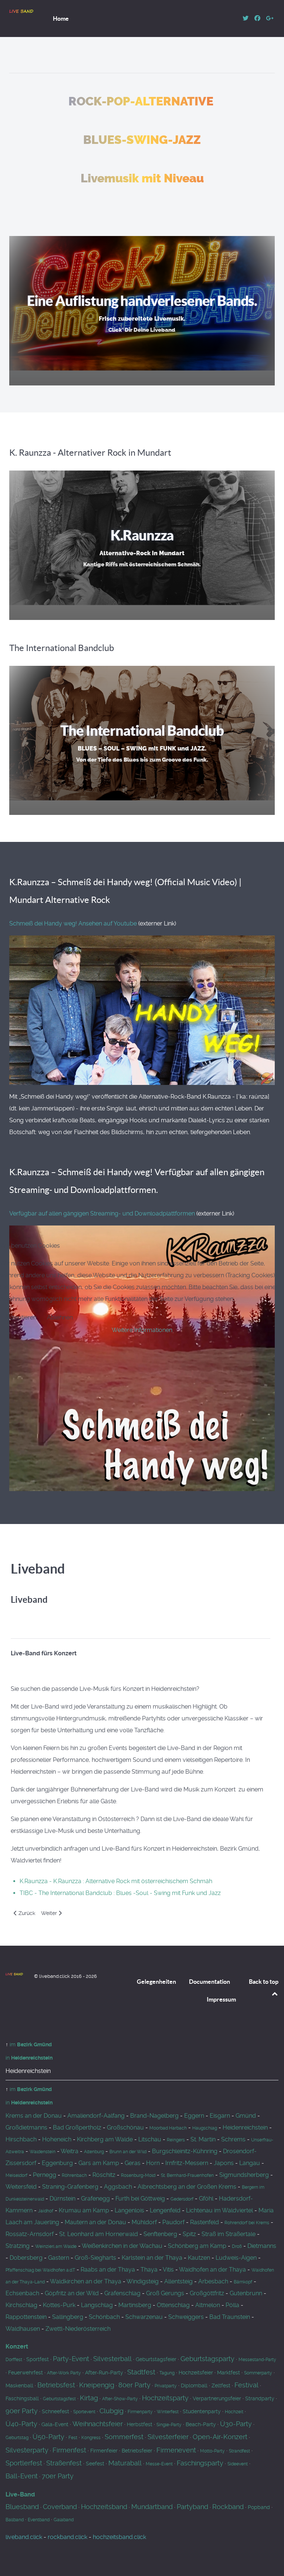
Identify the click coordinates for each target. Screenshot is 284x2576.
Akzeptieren (21, 1317)
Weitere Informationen (142, 1330)
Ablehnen (60, 1317)
